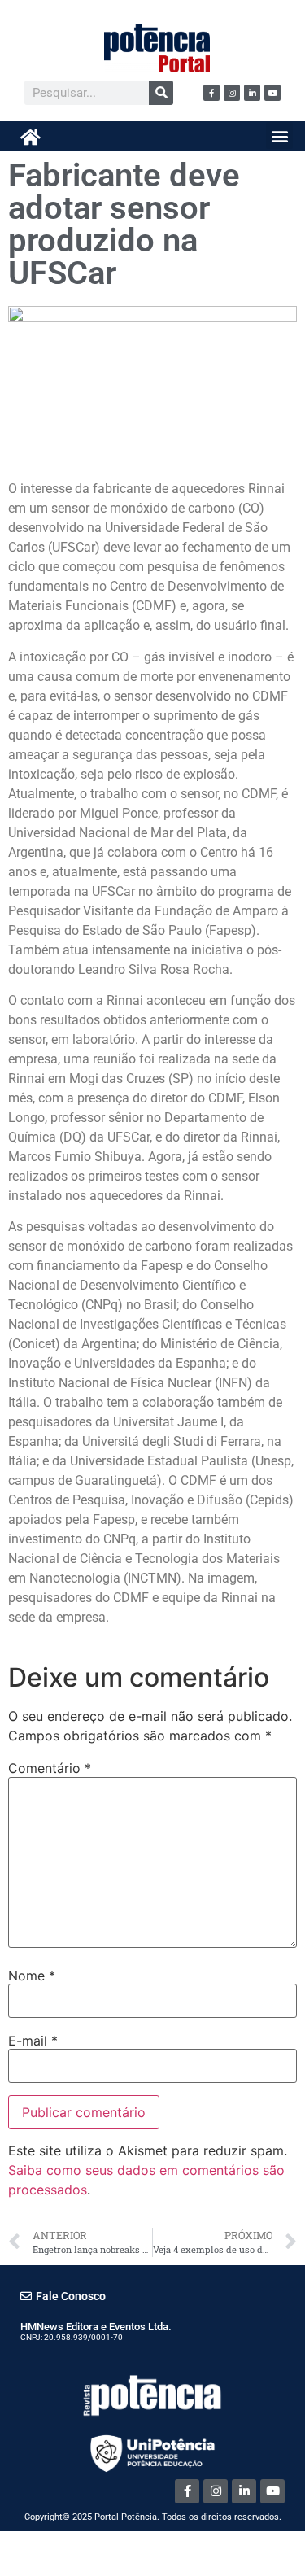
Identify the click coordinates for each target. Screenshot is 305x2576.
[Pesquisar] (161, 93)
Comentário (50, 1768)
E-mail (33, 2041)
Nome (32, 1976)
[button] (279, 135)
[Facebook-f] (211, 93)
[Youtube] (272, 93)
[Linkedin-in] (252, 93)
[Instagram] (232, 93)
